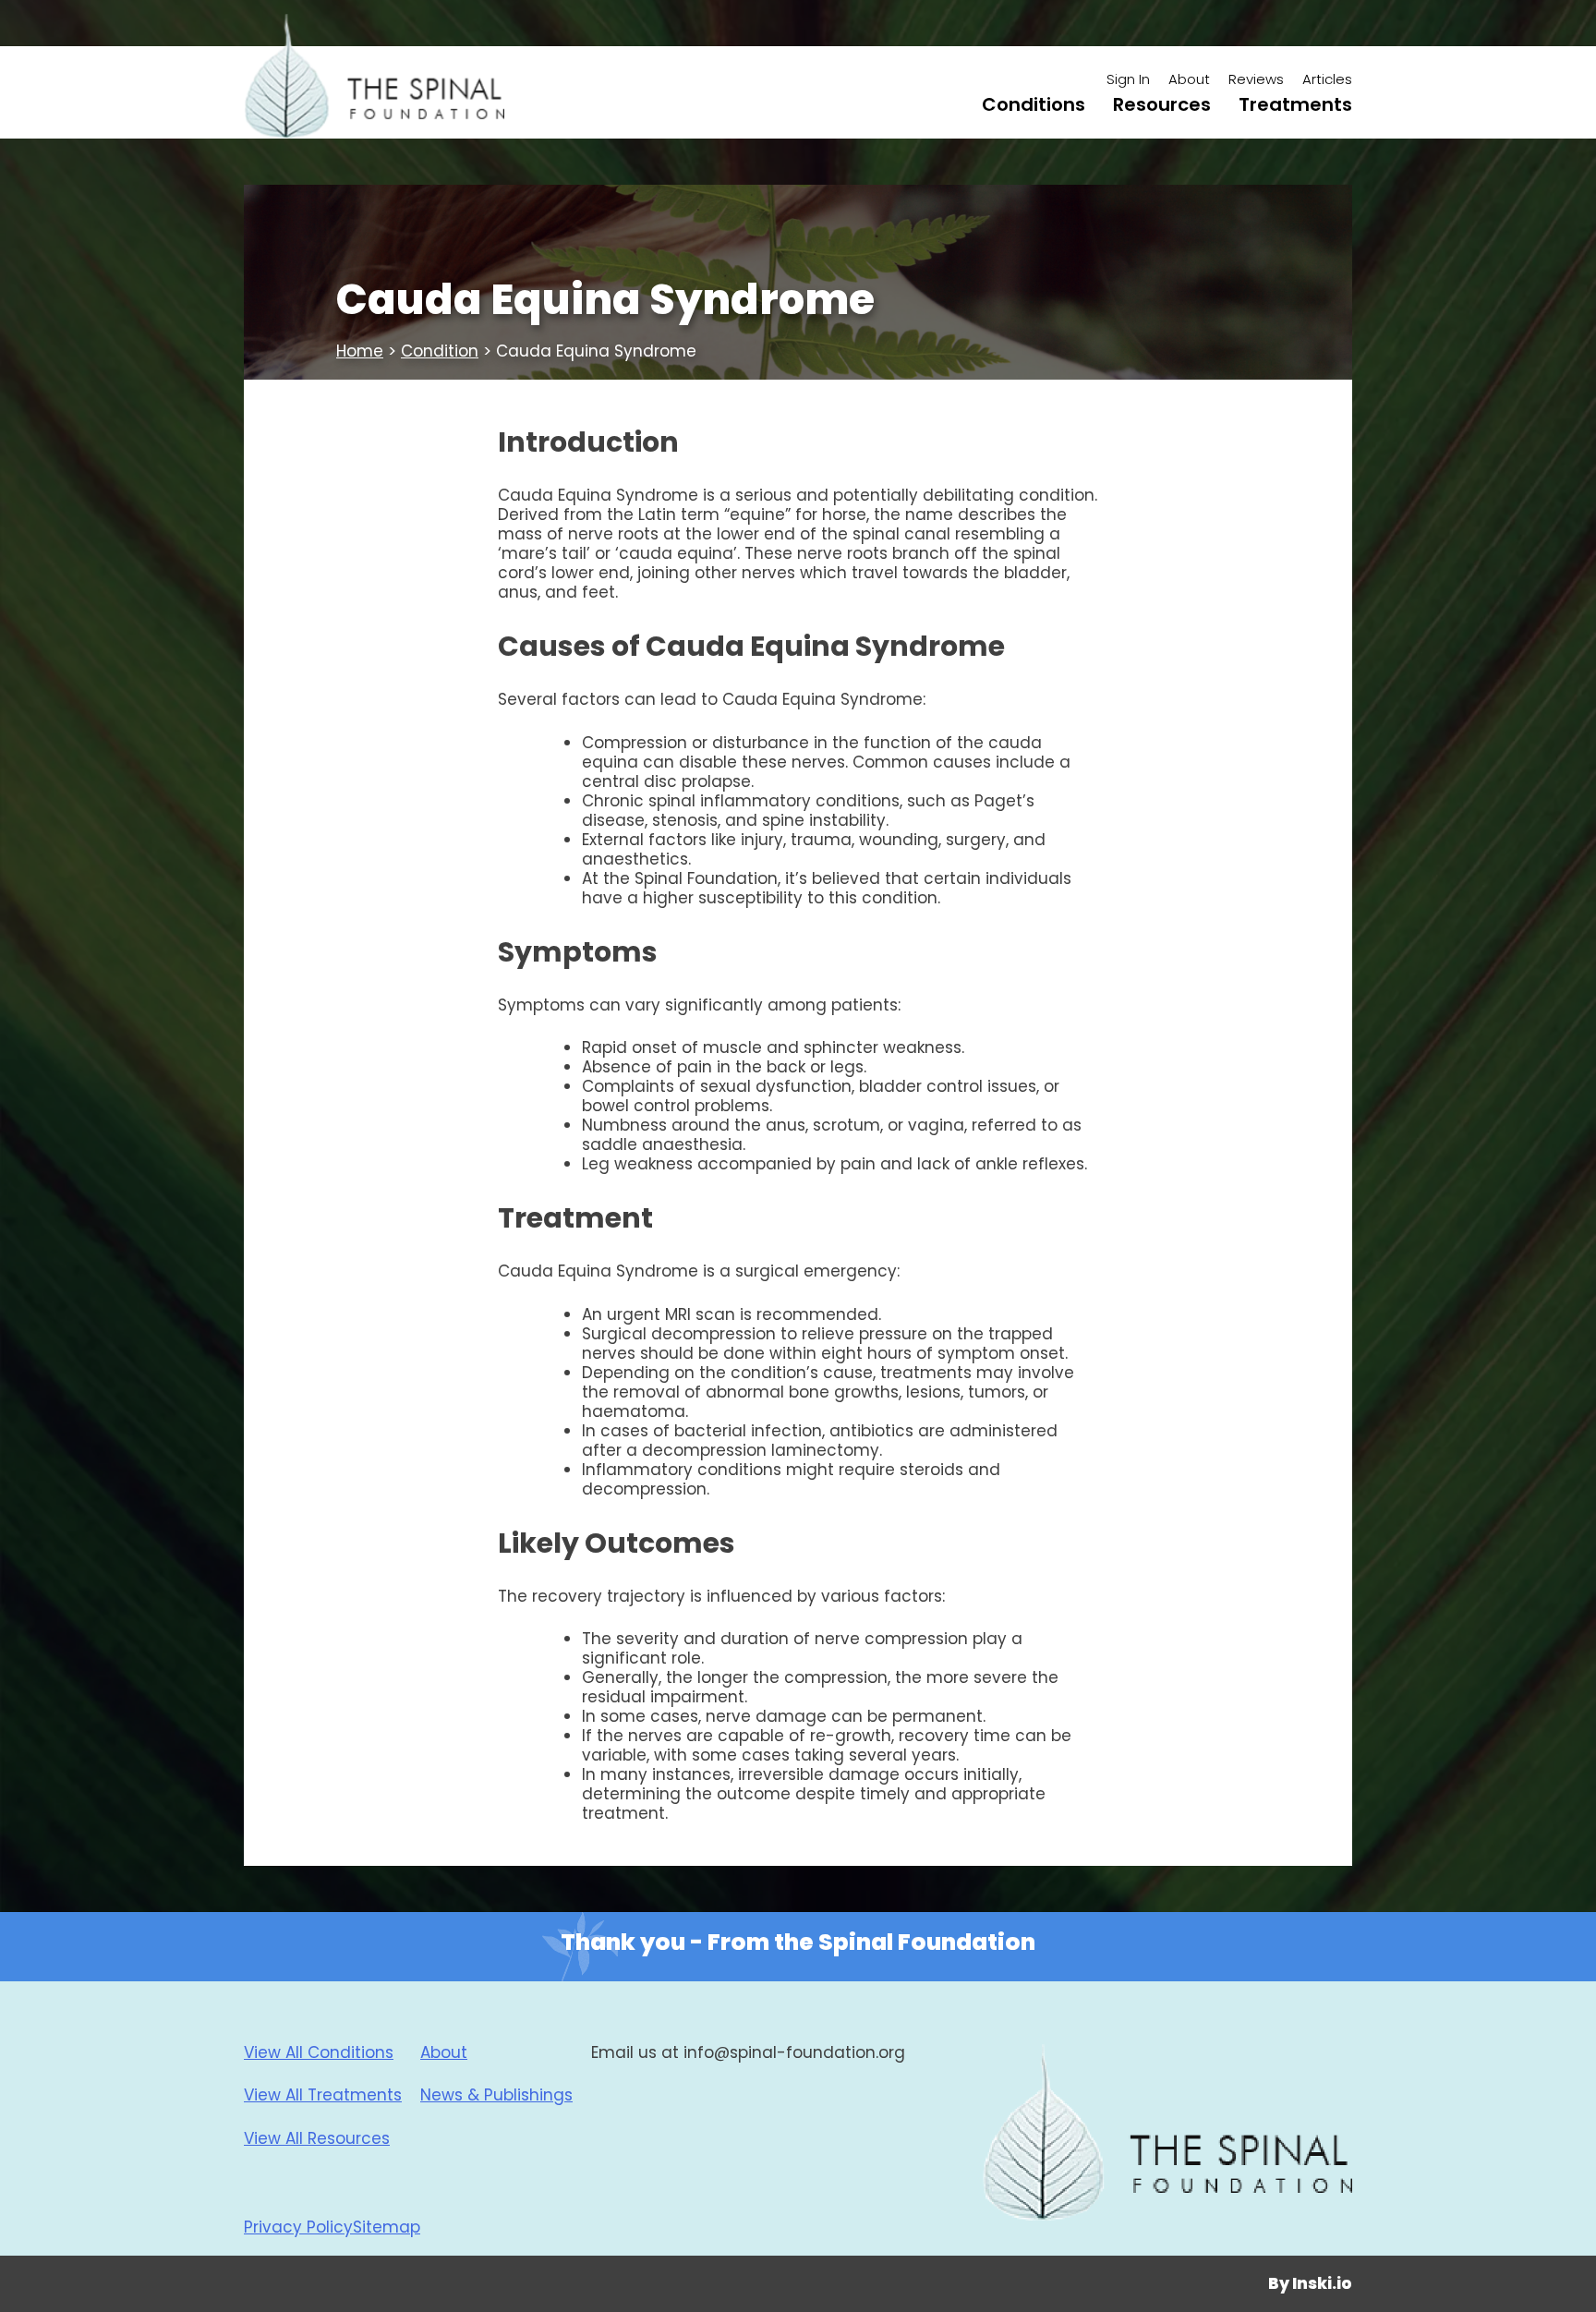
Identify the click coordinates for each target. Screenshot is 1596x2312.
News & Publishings (496, 2095)
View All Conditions (319, 2052)
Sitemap (387, 2227)
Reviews (1256, 79)
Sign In (1128, 79)
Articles (1327, 79)
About (1189, 79)
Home (360, 351)
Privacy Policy (298, 2227)
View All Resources (317, 2138)
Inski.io (1322, 2283)
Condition (440, 351)
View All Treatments (323, 2095)
